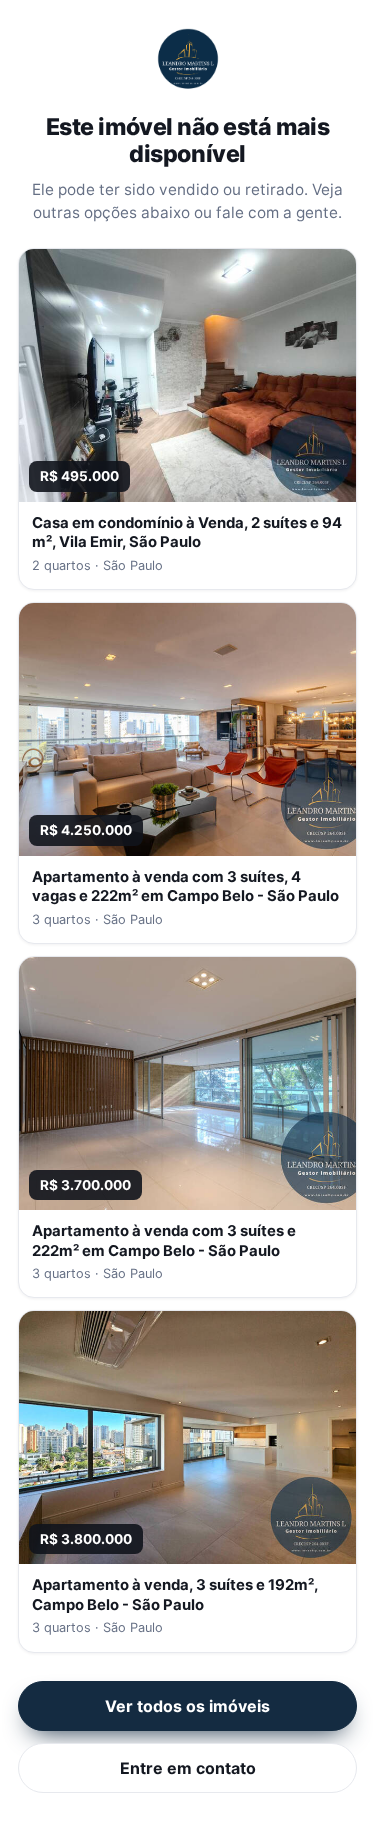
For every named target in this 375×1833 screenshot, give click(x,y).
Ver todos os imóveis (187, 1706)
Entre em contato (188, 1768)
